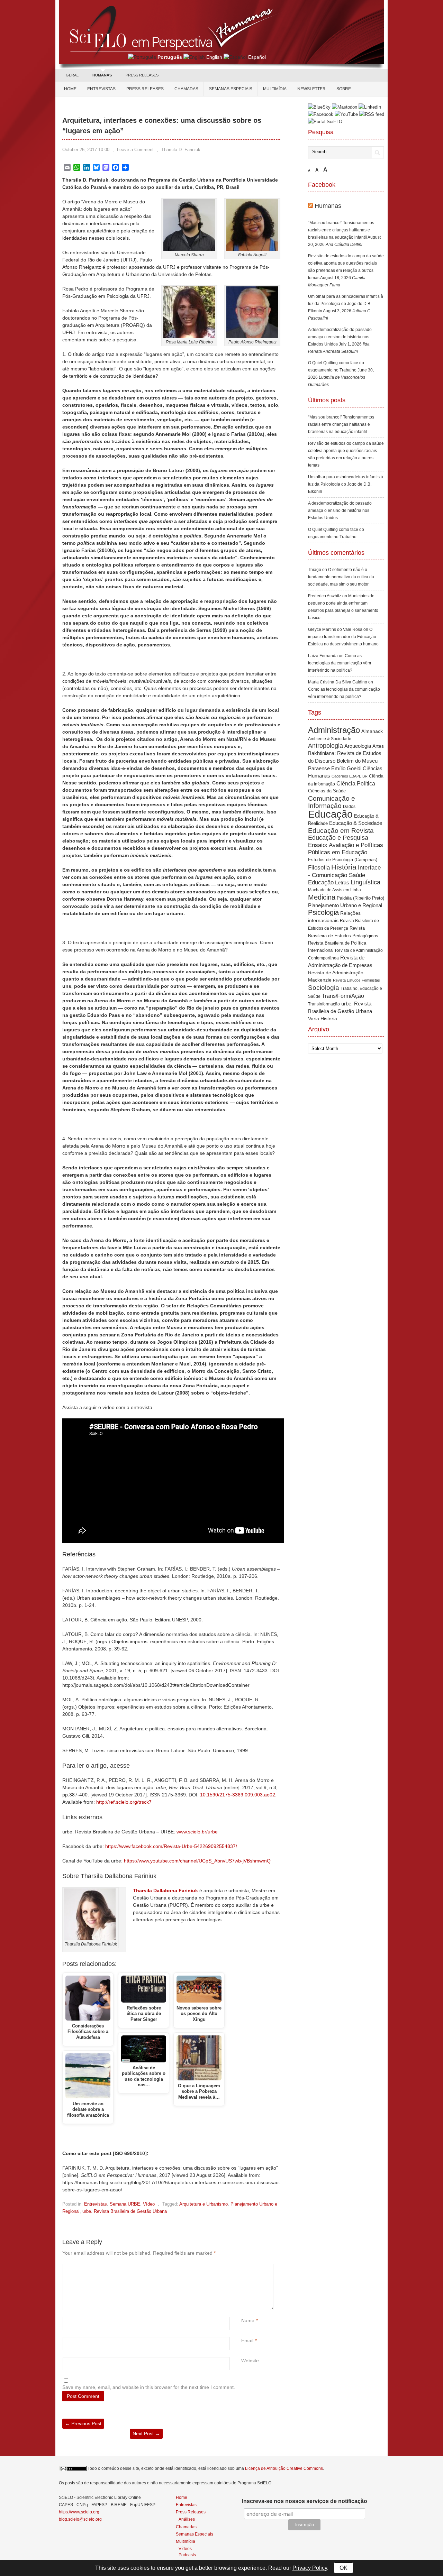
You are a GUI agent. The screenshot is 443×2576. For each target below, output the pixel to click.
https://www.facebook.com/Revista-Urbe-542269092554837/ (171, 1846)
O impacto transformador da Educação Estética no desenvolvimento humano (343, 637)
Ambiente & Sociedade (330, 739)
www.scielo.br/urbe (197, 1832)
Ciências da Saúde (327, 791)
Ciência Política (356, 784)
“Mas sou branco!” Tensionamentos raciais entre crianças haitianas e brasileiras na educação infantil (341, 230)
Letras (342, 882)
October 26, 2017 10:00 (86, 150)
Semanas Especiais (231, 89)
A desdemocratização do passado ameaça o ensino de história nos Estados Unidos (340, 337)
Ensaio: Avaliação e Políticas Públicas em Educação (346, 849)
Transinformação (324, 1004)
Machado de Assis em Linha (334, 890)
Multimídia (275, 89)
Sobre (344, 89)
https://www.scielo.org (79, 2512)
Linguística (365, 882)
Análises (187, 2519)
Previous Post (83, 2423)
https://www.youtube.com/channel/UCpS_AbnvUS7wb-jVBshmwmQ (197, 1861)
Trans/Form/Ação (343, 996)
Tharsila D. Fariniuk (181, 150)
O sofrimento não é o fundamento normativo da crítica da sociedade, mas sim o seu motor (341, 577)
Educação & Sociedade (356, 823)
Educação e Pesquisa (338, 838)
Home (70, 89)
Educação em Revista (341, 830)
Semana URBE (125, 2204)
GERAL (72, 75)
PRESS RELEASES (142, 75)
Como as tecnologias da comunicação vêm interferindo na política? (340, 663)
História (344, 867)
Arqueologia (358, 746)
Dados (349, 807)
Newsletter (311, 89)
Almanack (372, 731)
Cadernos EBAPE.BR (350, 776)
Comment (242, 2267)
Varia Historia (323, 1019)
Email (247, 2340)
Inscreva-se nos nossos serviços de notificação (305, 2501)
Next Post (146, 2434)
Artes (378, 746)
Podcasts (187, 2555)
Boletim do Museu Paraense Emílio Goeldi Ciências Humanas (345, 768)
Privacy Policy (310, 2568)
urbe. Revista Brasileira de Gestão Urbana (125, 2211)
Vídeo (149, 2204)
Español (257, 57)
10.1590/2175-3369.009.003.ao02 (238, 1795)
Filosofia (319, 868)
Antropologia (326, 746)
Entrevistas (101, 89)
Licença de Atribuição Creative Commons (284, 2468)
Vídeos (185, 2549)
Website (250, 2361)
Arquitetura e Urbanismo (204, 2204)
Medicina (322, 897)
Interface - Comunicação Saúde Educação (344, 875)
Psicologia (323, 912)
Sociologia (324, 988)
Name (248, 2320)
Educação (330, 814)
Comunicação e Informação (332, 802)
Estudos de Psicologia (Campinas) (343, 860)
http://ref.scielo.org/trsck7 (124, 1802)
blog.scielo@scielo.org (80, 2519)
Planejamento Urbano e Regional (345, 905)
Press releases (145, 89)
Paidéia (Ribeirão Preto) (360, 898)
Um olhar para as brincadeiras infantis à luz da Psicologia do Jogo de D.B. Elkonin (346, 304)
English (214, 57)
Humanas (328, 206)
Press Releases (191, 2512)
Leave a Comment (135, 150)
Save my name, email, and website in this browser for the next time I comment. (149, 2387)
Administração (334, 730)
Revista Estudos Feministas (356, 980)
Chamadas (186, 89)
